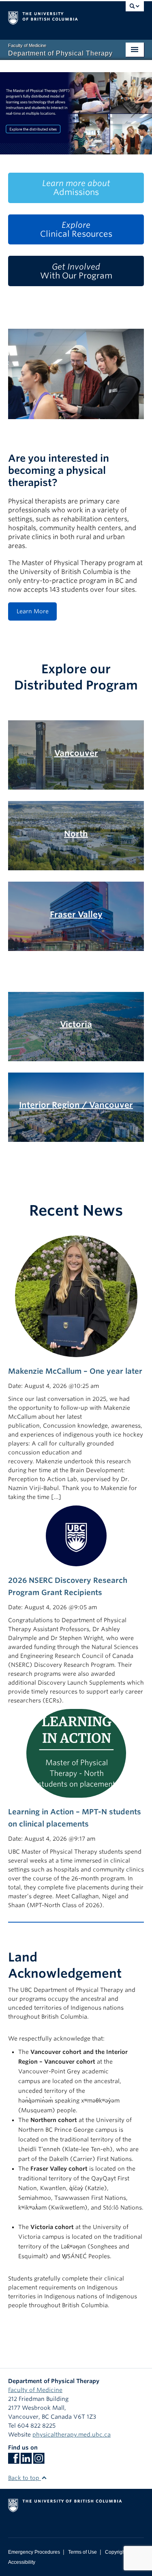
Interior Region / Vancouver (76, 1105)
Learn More (33, 611)
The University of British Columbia (56, 17)
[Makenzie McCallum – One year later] (76, 1296)
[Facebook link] (14, 2461)
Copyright (116, 2552)
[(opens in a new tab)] (76, 1535)
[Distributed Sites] (76, 113)
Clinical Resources (76, 229)
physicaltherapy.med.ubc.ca (72, 2435)
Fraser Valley (76, 914)
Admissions (76, 188)
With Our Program (76, 271)
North (76, 834)
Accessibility (22, 2562)
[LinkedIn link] (26, 2461)
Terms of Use (82, 2552)
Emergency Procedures (34, 2552)
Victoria (76, 1024)
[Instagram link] (39, 2461)
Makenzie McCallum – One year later (75, 1371)
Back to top (25, 2478)
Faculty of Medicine (35, 2390)
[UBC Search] (135, 10)
